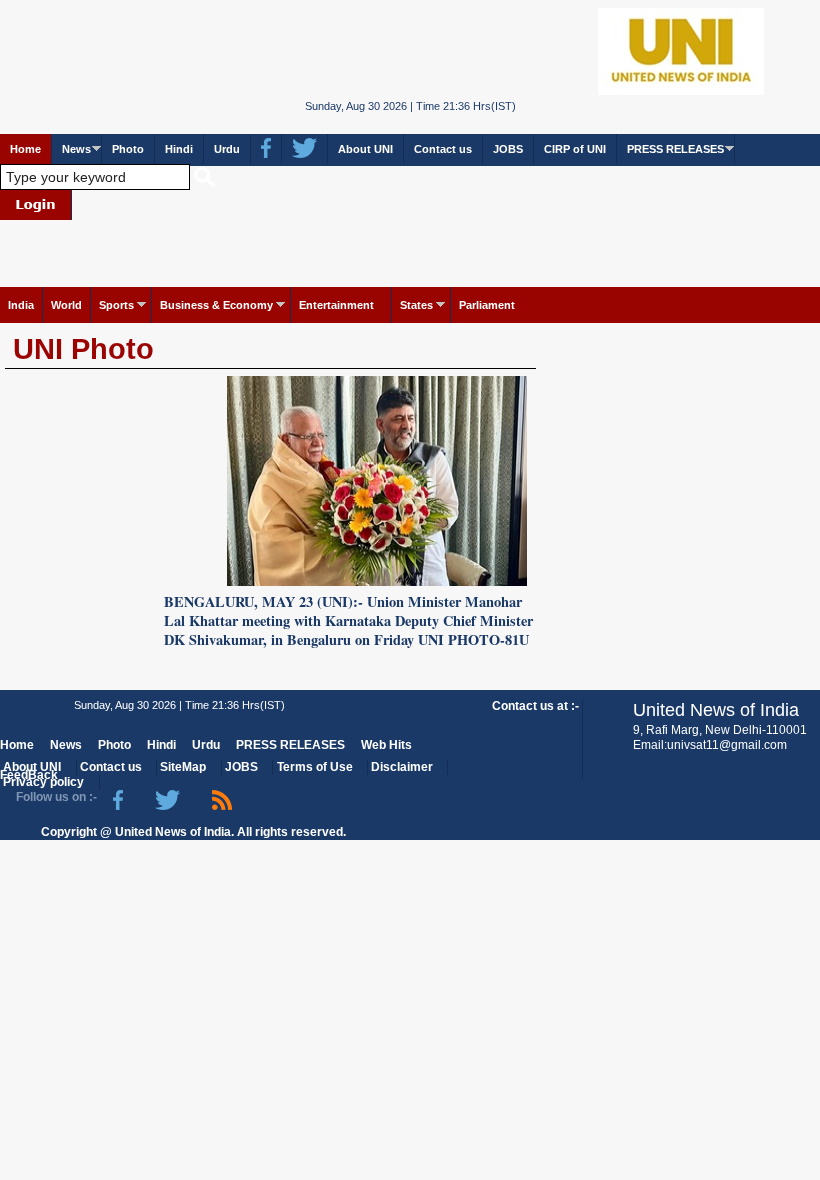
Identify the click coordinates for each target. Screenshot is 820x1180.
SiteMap (183, 767)
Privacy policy (43, 782)
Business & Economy (216, 305)
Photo (128, 149)
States (416, 305)
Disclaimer (402, 767)
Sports (116, 305)
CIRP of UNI (575, 149)
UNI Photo (83, 349)
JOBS (508, 149)
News (76, 149)
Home (25, 149)
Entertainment (336, 305)
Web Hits (386, 745)
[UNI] (409, 50)
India (21, 305)
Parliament (487, 305)
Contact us (443, 149)
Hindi (179, 149)
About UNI (365, 149)
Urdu (227, 149)
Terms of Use (315, 767)
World (66, 305)
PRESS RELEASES (675, 149)
